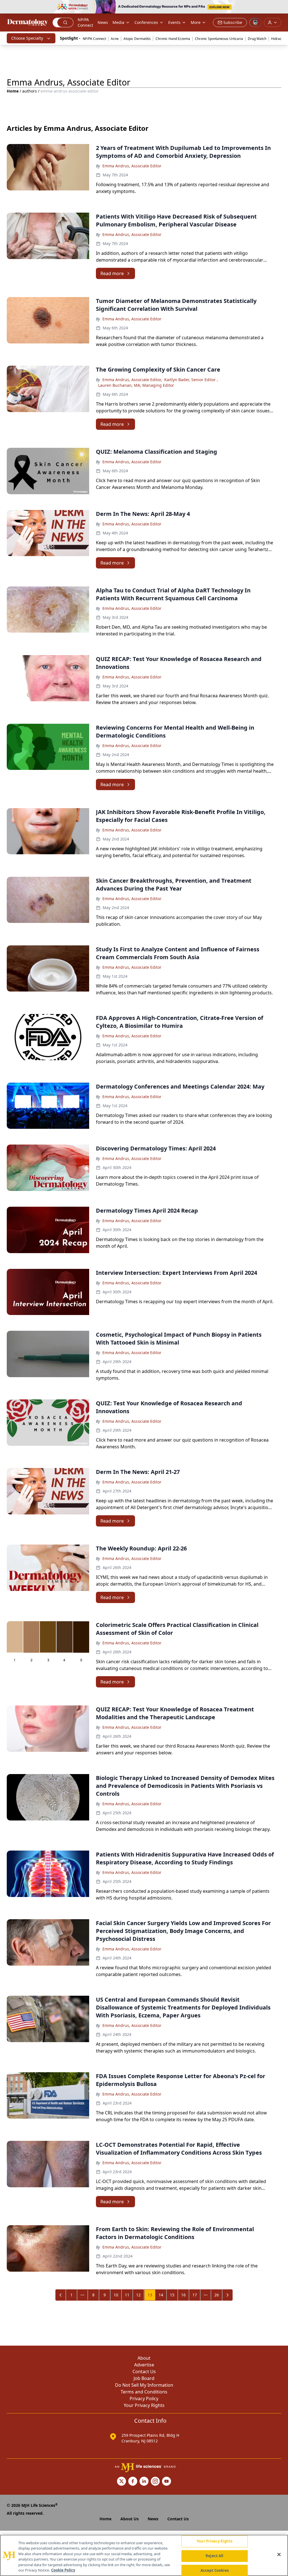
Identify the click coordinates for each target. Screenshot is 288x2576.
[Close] (279, 2555)
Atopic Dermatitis (137, 39)
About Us (130, 2519)
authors (30, 91)
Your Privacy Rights (144, 2405)
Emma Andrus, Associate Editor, (132, 380)
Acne (115, 39)
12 (138, 2295)
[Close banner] (281, 7)
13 (150, 2295)
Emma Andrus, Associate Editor (132, 166)
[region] (144, 2555)
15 (172, 2295)
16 (183, 2295)
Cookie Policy (63, 2570)
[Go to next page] (228, 2295)
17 (195, 2295)
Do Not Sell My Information (144, 2385)
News (103, 22)
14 (161, 2295)
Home (13, 91)
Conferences (146, 22)
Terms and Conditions (144, 2392)
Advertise (144, 2365)
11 (127, 2295)
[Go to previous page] (61, 2295)
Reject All (214, 2556)
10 (116, 2295)
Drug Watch (257, 39)
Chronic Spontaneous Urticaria (219, 39)
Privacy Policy (144, 2399)
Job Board (144, 2378)
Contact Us (144, 2372)
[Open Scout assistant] (255, 23)
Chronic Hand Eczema (173, 39)
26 (217, 2295)
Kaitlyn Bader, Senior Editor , (191, 380)
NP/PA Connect (85, 22)
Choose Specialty (27, 38)
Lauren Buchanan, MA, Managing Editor (136, 385)
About (144, 2358)
